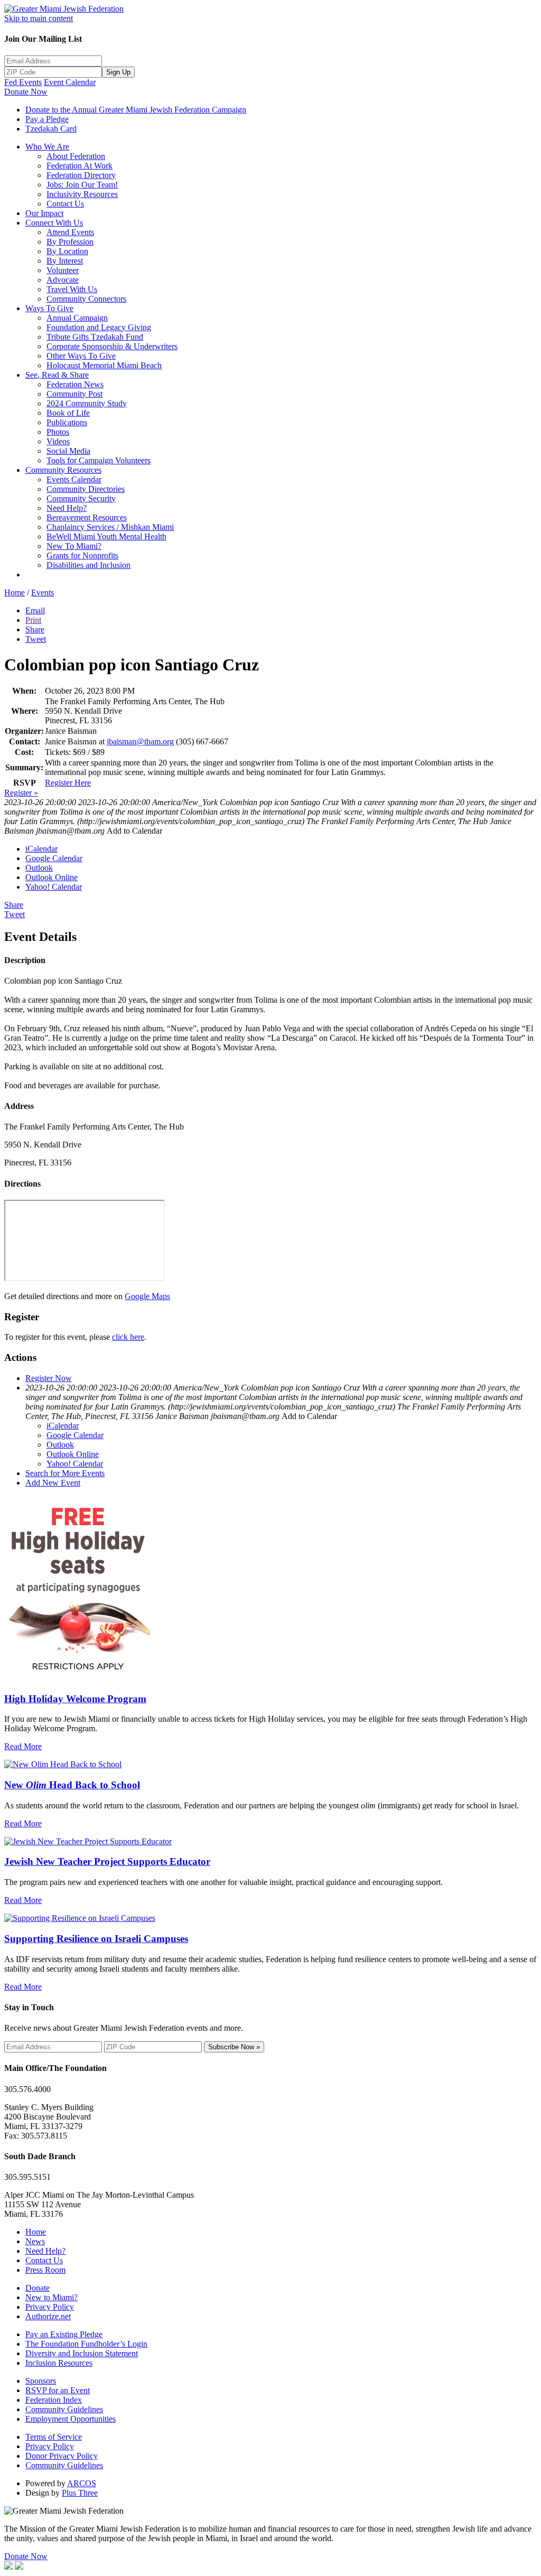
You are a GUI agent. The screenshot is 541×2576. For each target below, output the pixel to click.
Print (33, 620)
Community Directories (86, 489)
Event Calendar (70, 82)
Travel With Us (72, 289)
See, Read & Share (57, 375)
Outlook (39, 868)
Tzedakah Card (51, 129)
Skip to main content (39, 18)
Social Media (68, 451)
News (35, 2241)
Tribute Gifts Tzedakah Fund (95, 337)
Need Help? (67, 508)
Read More (23, 1746)
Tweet (36, 639)
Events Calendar (74, 479)
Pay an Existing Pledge (64, 2334)
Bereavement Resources (87, 517)
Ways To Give (49, 308)
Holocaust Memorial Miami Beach (104, 365)
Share (35, 629)
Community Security (81, 498)
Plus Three (80, 2493)
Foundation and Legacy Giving (99, 327)
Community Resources (63, 470)
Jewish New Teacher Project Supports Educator (107, 1861)
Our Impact (44, 213)
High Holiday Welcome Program (75, 1699)
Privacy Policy (50, 2307)
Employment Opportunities (71, 2419)
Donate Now (26, 92)
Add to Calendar (134, 831)
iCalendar (41, 849)
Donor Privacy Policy (62, 2456)
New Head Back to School (72, 1785)
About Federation (76, 156)
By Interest (65, 261)
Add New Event (53, 1483)
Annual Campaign (77, 318)
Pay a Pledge (47, 119)
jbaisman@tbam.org (140, 741)
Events (43, 592)
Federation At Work (80, 166)
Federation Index (54, 2400)
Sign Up (118, 72)
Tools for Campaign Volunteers (99, 460)
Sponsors (41, 2381)
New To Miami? (74, 546)
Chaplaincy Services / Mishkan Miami (110, 527)
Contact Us (65, 204)
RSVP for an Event (58, 2390)
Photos (58, 432)
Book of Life (68, 413)
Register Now (49, 1378)
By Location (67, 251)
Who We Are (47, 147)
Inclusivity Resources (82, 194)
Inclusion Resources (59, 2363)
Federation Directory (81, 175)
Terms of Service (54, 2437)
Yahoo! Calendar (54, 887)
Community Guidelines (64, 2409)
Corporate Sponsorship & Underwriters (112, 346)
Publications (67, 422)
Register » (21, 793)
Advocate (63, 280)
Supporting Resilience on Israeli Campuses (96, 1939)
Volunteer (63, 270)
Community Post (74, 394)
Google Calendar (54, 858)
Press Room (45, 2270)
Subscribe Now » (234, 2047)
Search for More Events (65, 1473)
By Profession (70, 242)
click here (128, 1337)
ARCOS (82, 2483)
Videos (58, 441)
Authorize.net (48, 2316)
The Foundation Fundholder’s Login (86, 2344)
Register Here (68, 783)
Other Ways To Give (81, 356)
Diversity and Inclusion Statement (82, 2353)
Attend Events (70, 232)
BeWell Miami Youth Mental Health (106, 536)
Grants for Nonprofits (82, 556)
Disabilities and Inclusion (88, 565)
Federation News (75, 384)
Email (35, 610)
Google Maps (147, 1296)
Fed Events (23, 82)
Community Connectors (86, 299)
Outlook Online (52, 877)
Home (15, 592)
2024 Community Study (87, 403)
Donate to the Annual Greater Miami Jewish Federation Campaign (136, 110)
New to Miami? (52, 2297)
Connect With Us (54, 223)
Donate (38, 2288)
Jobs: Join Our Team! (82, 185)
